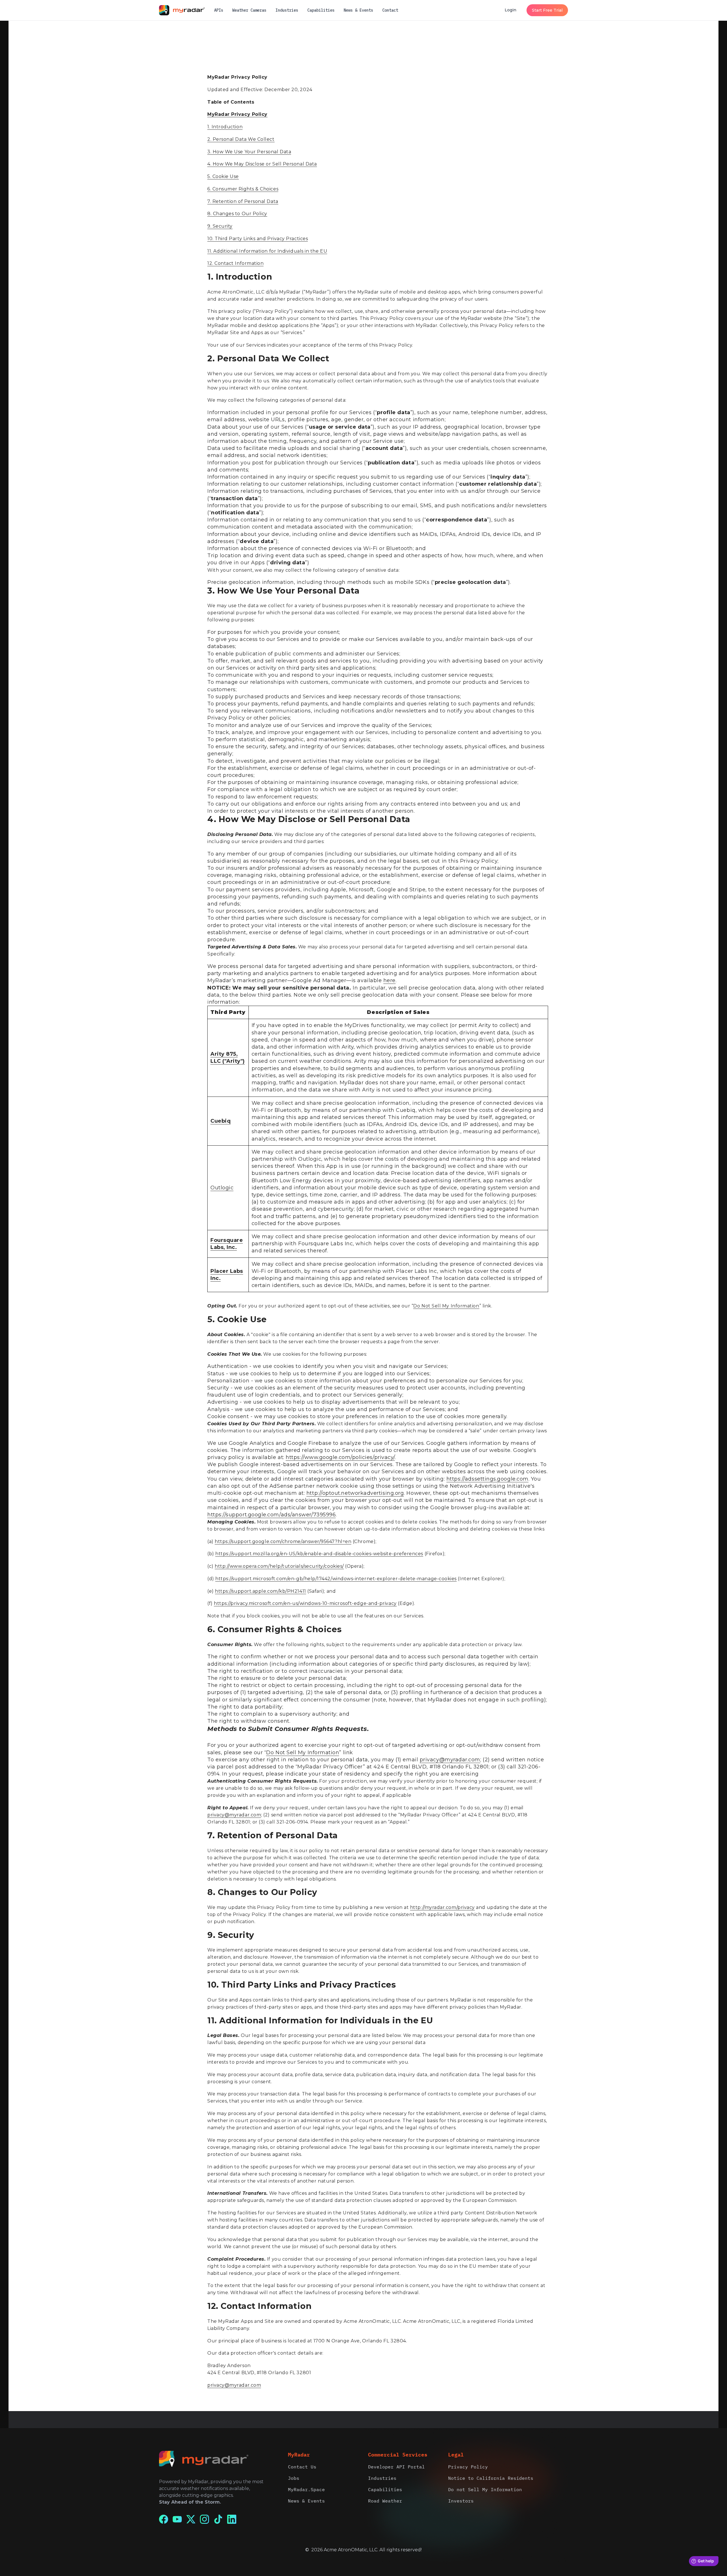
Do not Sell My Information (485, 2489)
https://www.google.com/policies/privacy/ (340, 1457)
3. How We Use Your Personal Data (249, 152)
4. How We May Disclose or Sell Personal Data (262, 164)
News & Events (358, 10)
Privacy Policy (468, 2467)
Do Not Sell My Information (446, 1306)
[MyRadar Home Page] (187, 10)
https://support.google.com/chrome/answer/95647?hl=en (283, 1541)
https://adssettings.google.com (487, 1479)
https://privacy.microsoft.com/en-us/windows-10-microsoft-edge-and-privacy (305, 1603)
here (389, 980)
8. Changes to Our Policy (237, 214)
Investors (461, 2501)
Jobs (294, 2478)
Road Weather (385, 2501)
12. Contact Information (235, 263)
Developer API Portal (396, 2467)
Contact (390, 10)
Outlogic (222, 1188)
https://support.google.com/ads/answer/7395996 (271, 1515)
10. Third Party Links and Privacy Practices (258, 239)
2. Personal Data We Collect (241, 139)
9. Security (220, 226)
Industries (287, 10)
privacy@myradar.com (450, 1760)
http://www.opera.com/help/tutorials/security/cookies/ (279, 1566)
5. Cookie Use (223, 176)
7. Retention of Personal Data (243, 201)
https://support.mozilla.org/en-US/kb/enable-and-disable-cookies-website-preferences (319, 1554)
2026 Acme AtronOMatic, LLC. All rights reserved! (366, 2550)
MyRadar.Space (306, 2489)
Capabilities (321, 10)
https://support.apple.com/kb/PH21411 (260, 1591)
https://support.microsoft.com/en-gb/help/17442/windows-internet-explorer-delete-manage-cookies (336, 1579)
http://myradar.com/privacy (442, 1907)
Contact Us (302, 2467)
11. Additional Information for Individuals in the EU (267, 251)
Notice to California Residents (491, 2478)
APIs (219, 10)
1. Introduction (225, 127)
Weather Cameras (249, 10)
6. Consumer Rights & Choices (243, 189)
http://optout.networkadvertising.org (355, 1493)
